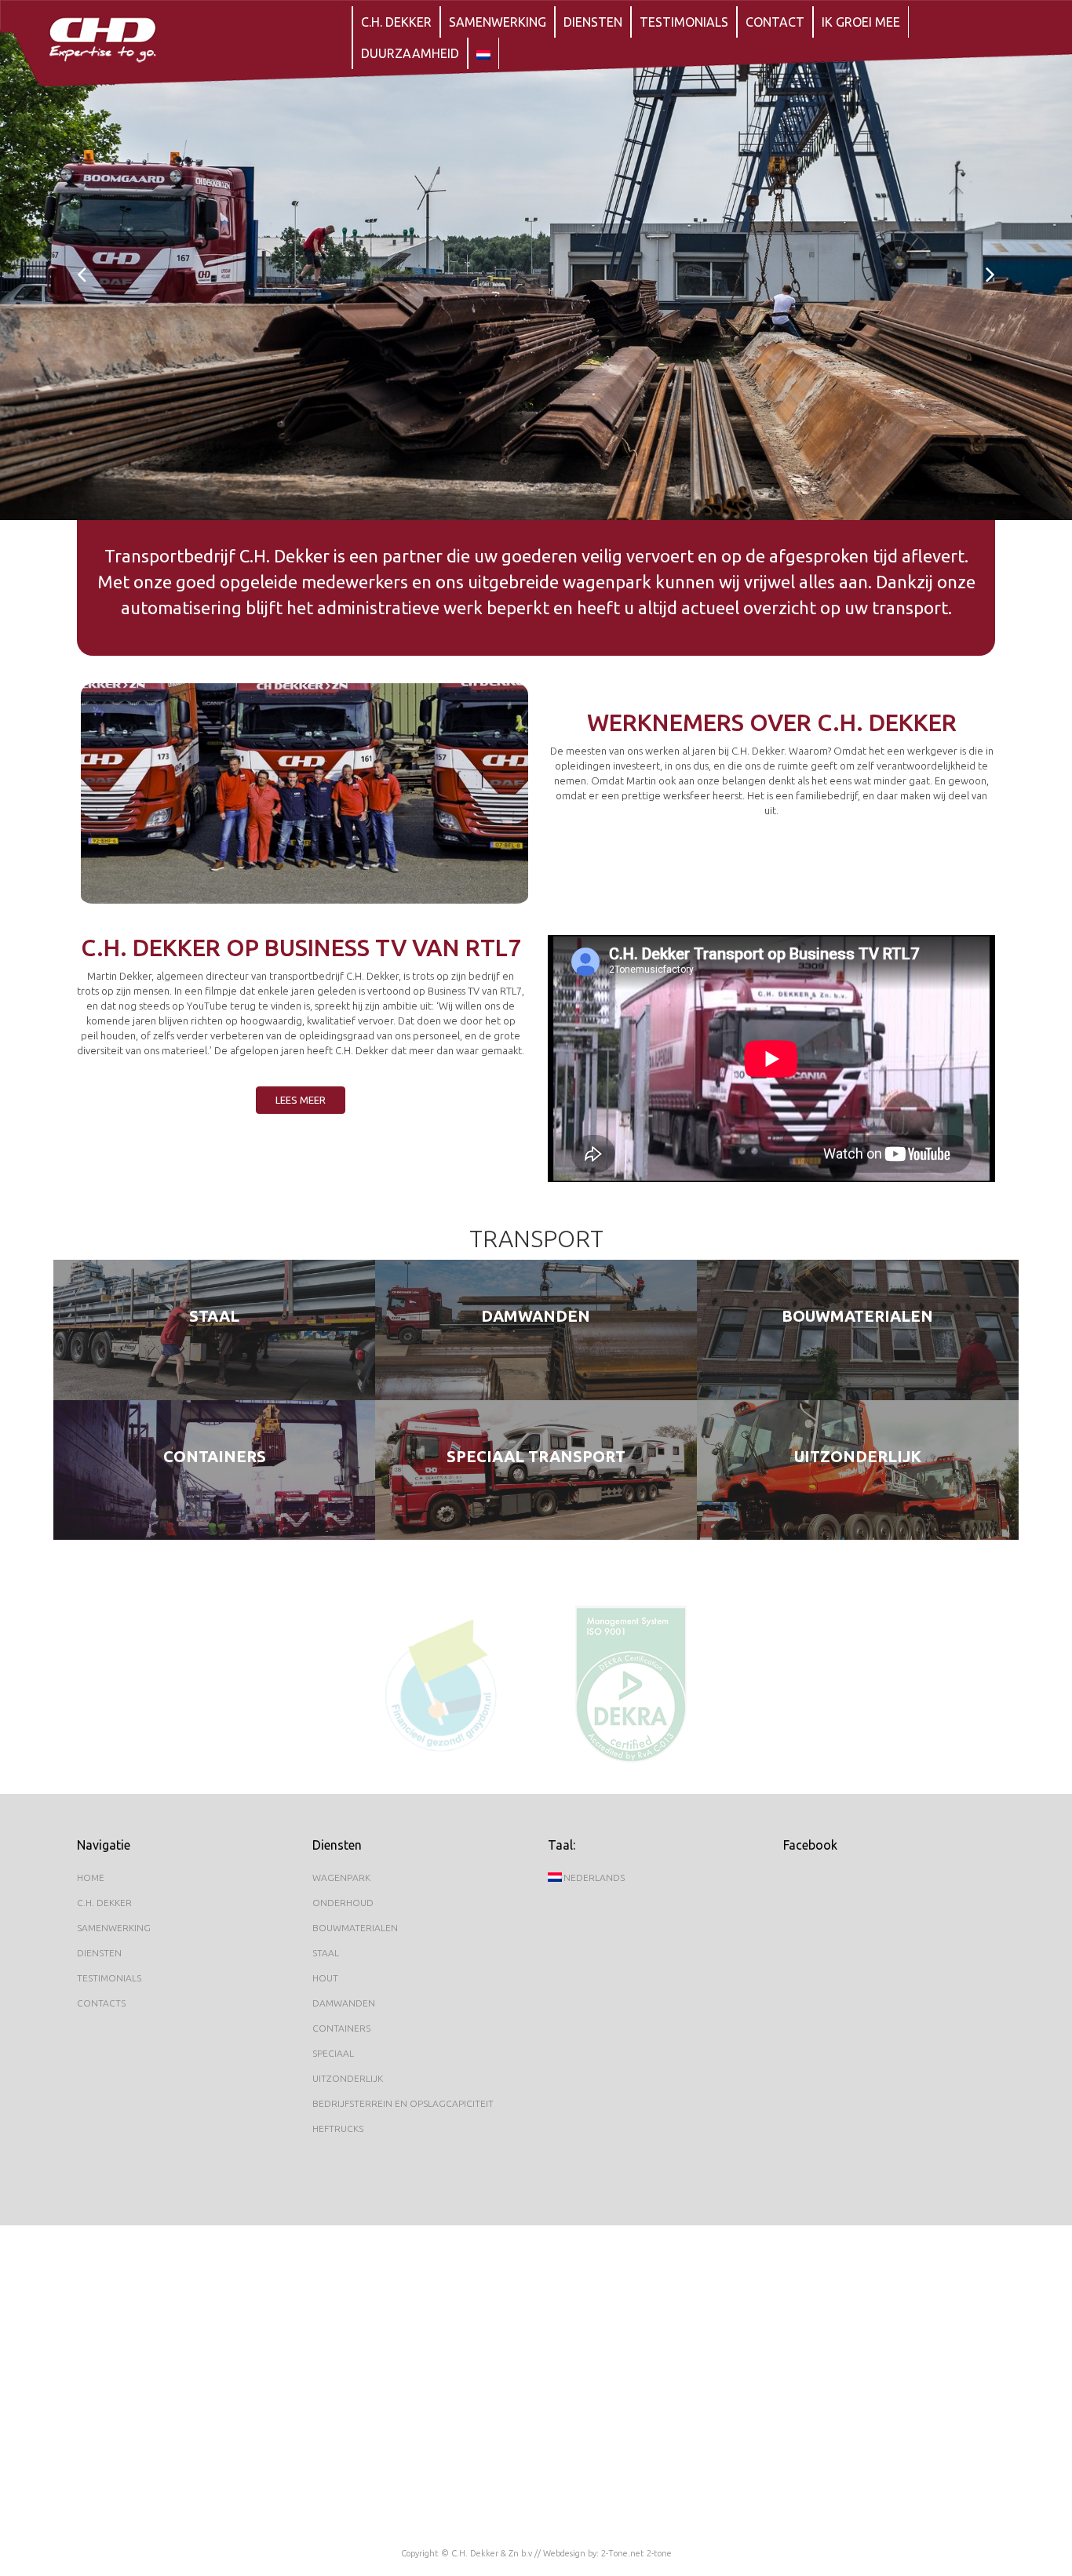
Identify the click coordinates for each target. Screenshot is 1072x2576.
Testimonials (684, 22)
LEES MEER (301, 1100)
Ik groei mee (861, 22)
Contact (775, 22)
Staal (214, 1316)
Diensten (593, 22)
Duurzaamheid (410, 53)
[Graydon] (441, 1684)
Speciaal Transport (536, 1456)
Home (91, 1877)
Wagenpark (341, 1877)
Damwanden (536, 1316)
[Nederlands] (483, 53)
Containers (215, 1456)
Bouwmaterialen (857, 1316)
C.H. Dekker (396, 22)
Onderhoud (343, 1903)
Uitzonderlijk (858, 1456)
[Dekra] (631, 1684)
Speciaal (333, 2053)
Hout (325, 1978)
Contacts (101, 2003)
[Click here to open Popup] (304, 794)
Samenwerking (498, 22)
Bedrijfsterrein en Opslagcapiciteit (403, 2103)
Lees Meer (214, 1342)
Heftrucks (338, 2128)
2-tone (659, 2553)
